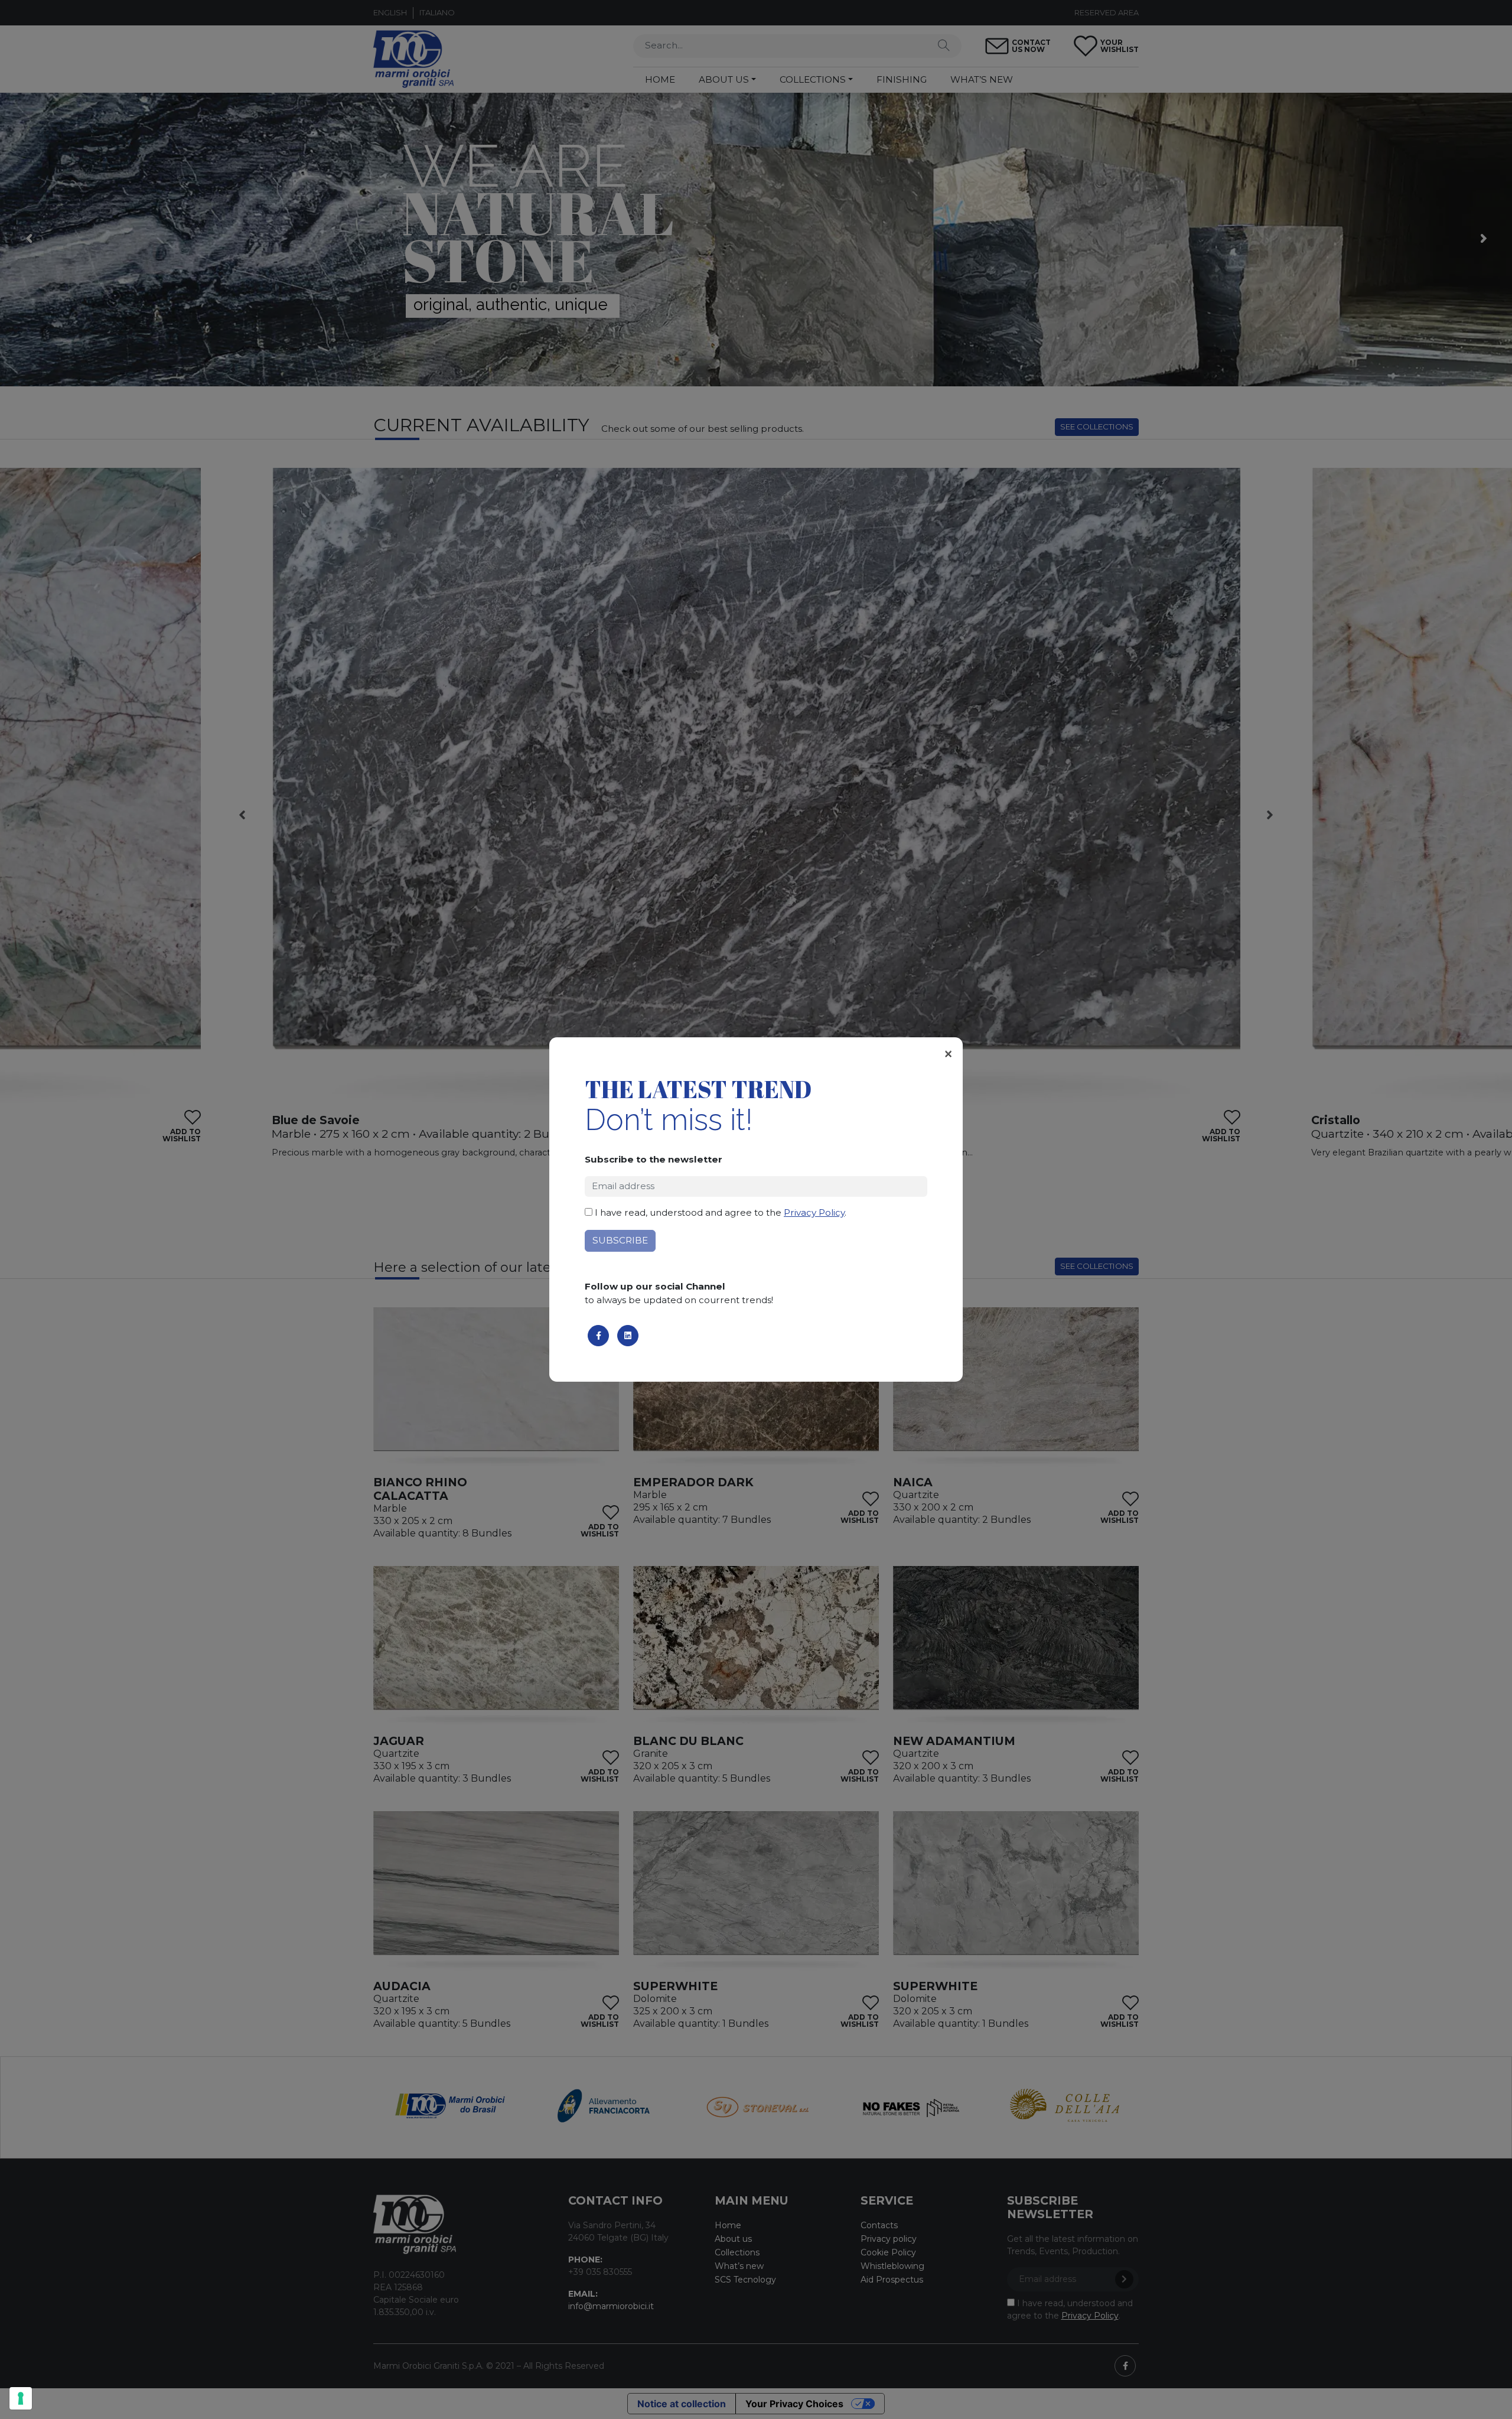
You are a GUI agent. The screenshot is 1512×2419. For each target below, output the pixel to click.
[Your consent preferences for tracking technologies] (21, 2398)
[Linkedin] (628, 1336)
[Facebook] (598, 1336)
